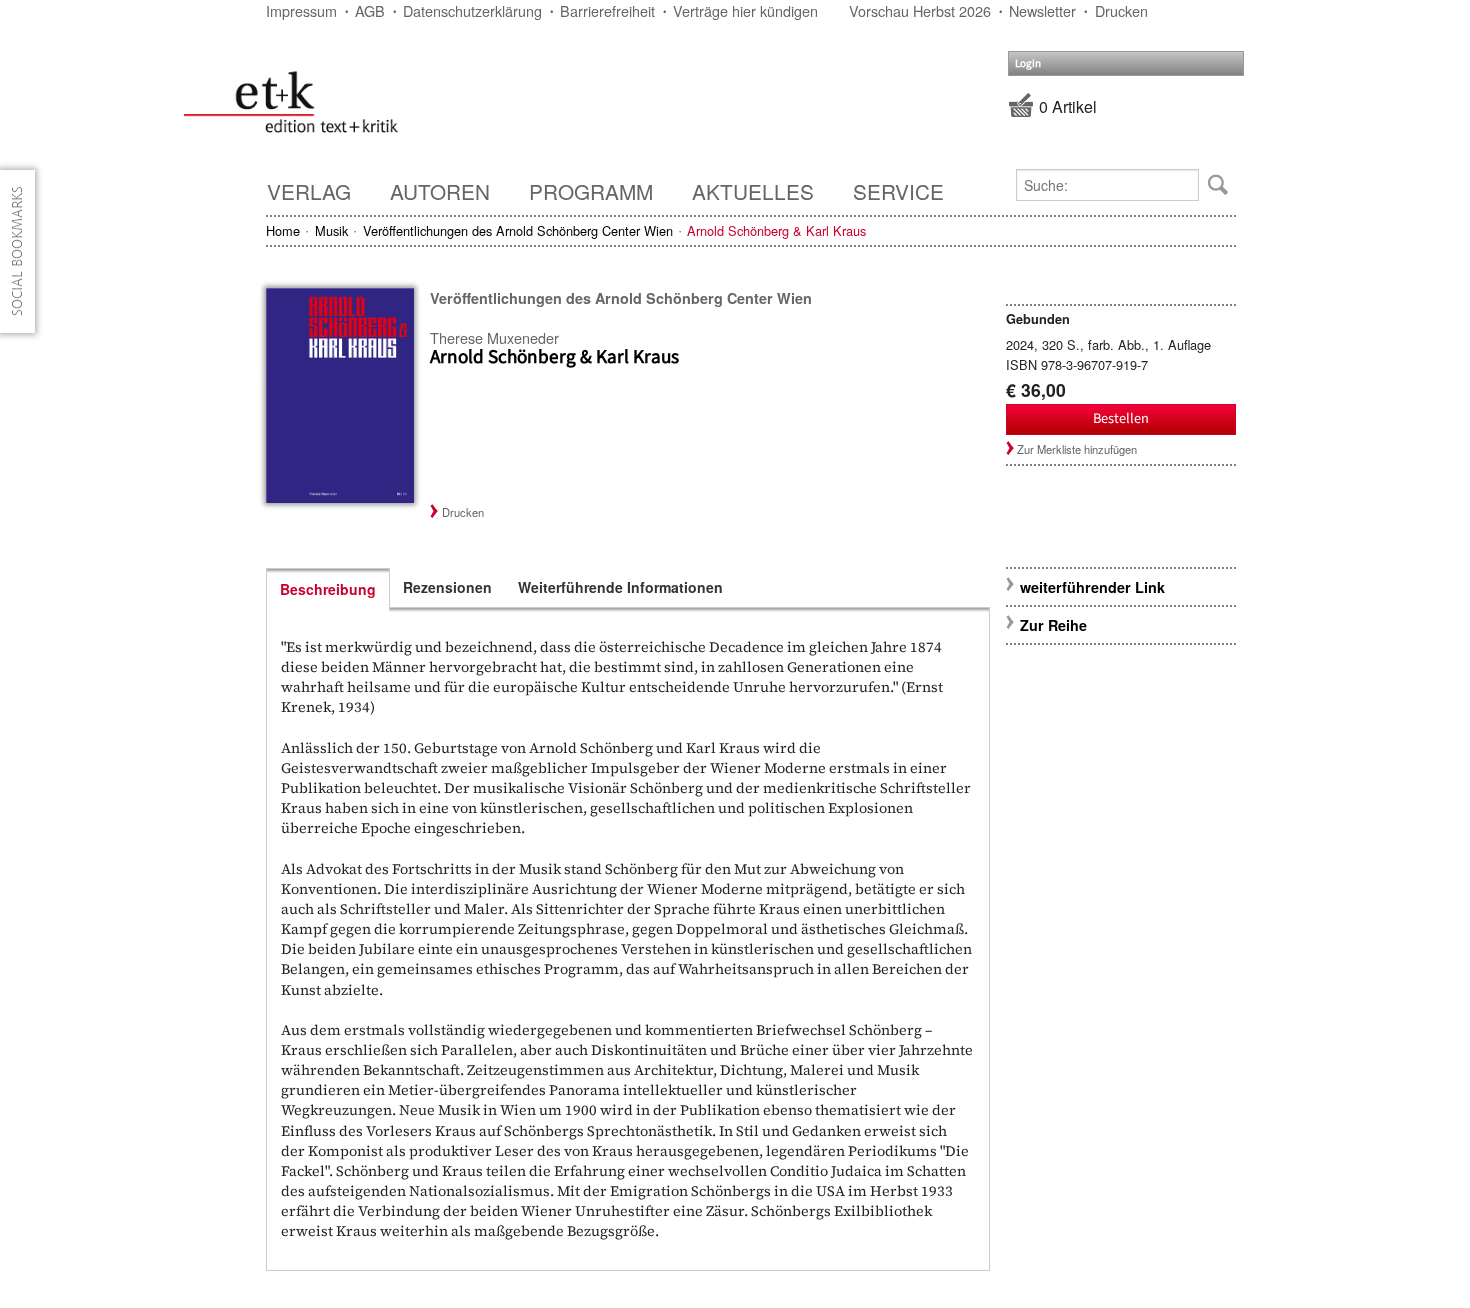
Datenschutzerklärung (472, 10)
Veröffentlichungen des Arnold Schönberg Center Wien (518, 230)
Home (283, 230)
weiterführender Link (1092, 587)
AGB (370, 10)
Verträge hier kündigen (745, 10)
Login (1028, 63)
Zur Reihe (1053, 625)
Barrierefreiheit (607, 10)
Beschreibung (328, 589)
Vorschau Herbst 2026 (920, 10)
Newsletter (1042, 10)
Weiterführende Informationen (620, 587)
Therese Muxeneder (494, 337)
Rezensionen (447, 587)
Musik (331, 230)
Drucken (1121, 10)
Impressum (301, 10)
